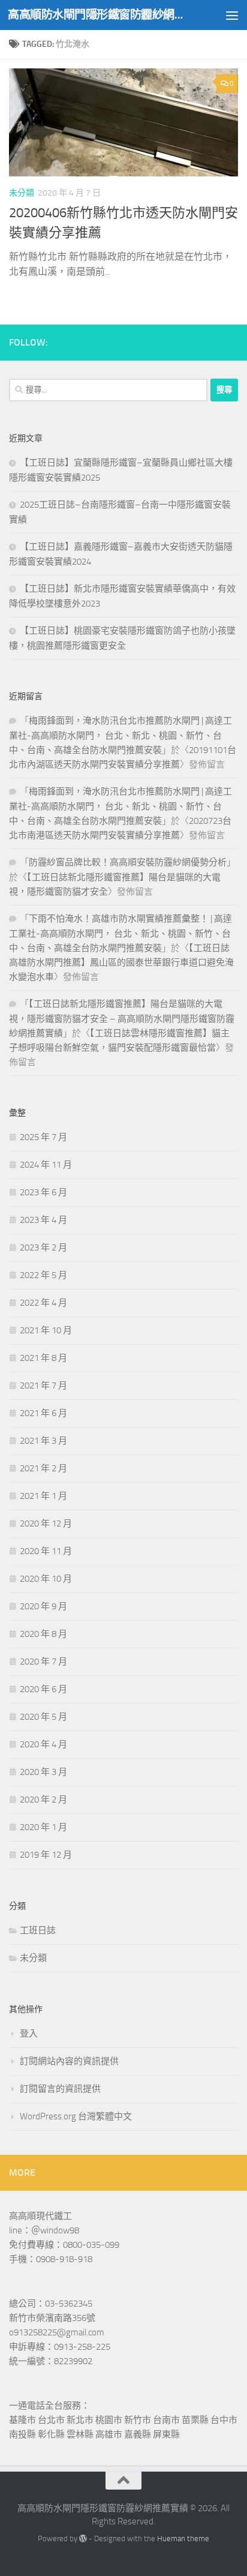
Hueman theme (183, 2538)
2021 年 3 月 (43, 1441)
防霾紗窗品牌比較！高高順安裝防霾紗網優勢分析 (128, 862)
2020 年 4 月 (43, 1744)
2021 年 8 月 (43, 1358)
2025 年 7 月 (43, 1137)
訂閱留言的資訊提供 (60, 2089)
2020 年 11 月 (46, 1551)
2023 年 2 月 (43, 1247)
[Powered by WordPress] (83, 2538)
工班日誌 (38, 1930)
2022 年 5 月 (43, 1275)
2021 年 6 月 (43, 1413)
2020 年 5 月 (43, 1717)
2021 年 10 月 (46, 1330)
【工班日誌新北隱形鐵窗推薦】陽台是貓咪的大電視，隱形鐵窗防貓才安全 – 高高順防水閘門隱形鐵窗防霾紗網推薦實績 (122, 1019)
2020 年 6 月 (43, 1689)
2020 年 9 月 (43, 1606)
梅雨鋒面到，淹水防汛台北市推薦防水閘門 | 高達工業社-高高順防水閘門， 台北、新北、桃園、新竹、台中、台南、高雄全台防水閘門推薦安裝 (121, 735)
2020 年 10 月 (46, 1579)
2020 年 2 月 (43, 1800)
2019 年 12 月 (46, 1855)
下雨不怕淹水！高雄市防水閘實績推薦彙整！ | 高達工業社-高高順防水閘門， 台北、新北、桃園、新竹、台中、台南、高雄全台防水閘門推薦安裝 (121, 933)
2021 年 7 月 (43, 1386)
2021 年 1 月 (43, 1496)
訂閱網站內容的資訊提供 (69, 2061)
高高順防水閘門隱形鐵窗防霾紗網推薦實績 (97, 15)
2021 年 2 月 (43, 1468)
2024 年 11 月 (46, 1165)
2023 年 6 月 (43, 1192)
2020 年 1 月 (43, 1827)
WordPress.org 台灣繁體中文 (76, 2116)
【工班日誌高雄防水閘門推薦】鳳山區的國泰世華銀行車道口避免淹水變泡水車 (121, 962)
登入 (29, 2034)
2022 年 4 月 (43, 1303)
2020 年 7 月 (43, 1662)
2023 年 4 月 (43, 1220)
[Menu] (232, 15)
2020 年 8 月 (43, 1634)
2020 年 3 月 (43, 1772)
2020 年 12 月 (46, 1524)
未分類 (22, 193)
